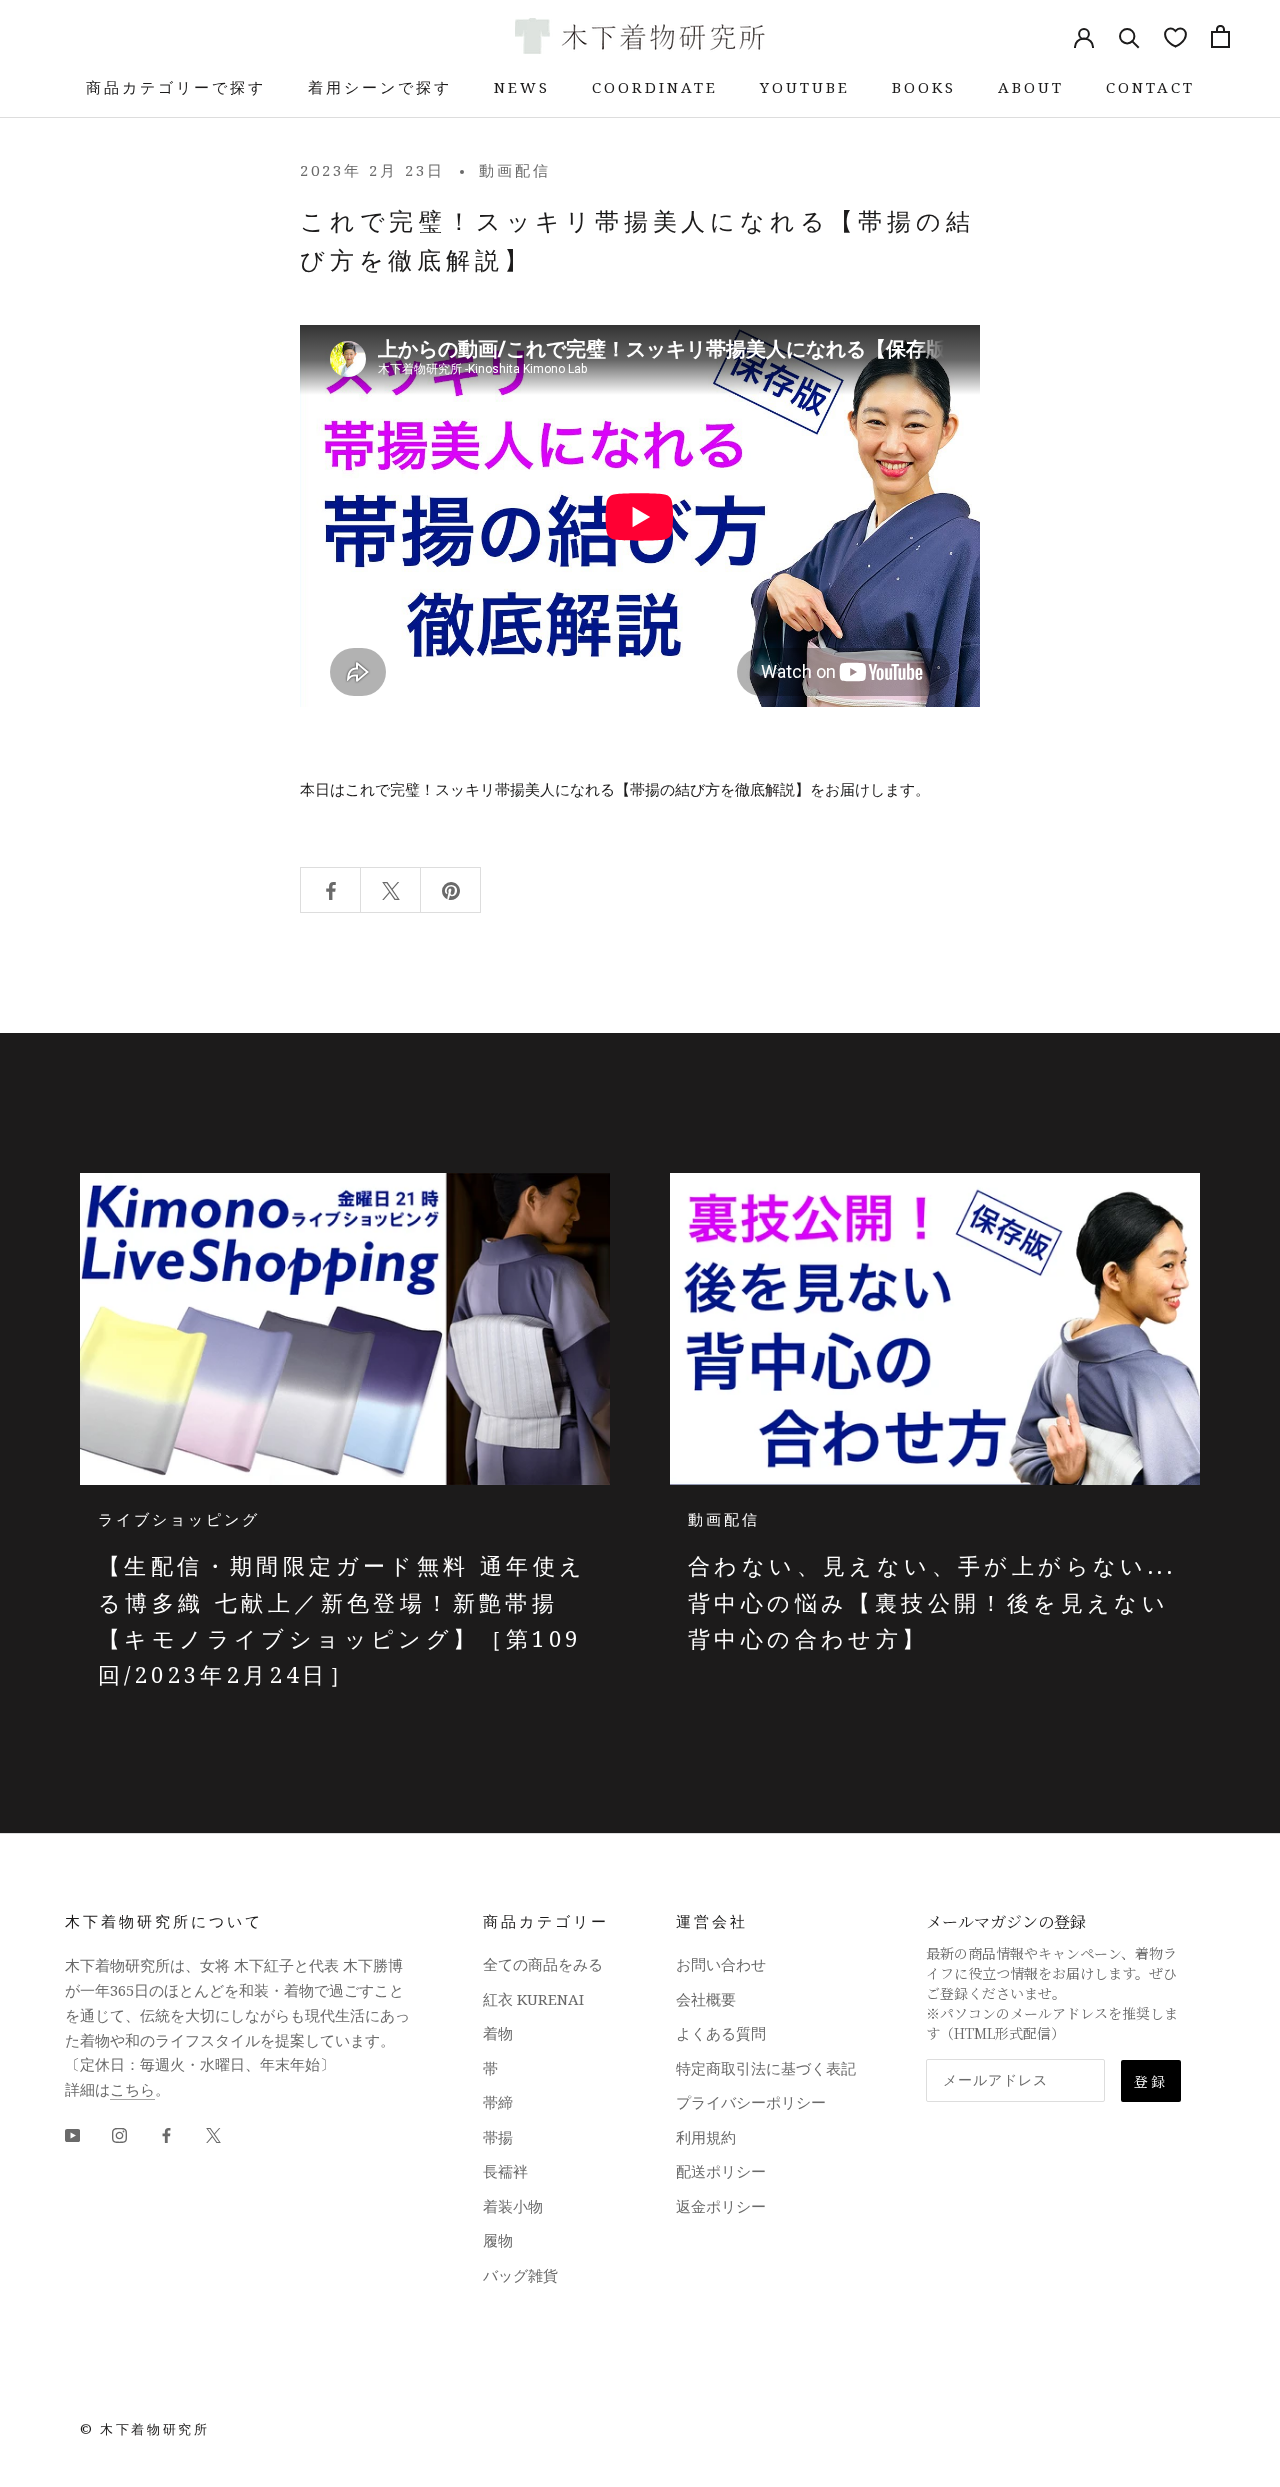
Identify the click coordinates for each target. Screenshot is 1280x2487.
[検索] (1129, 36)
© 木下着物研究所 (144, 2429)
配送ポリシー (721, 2171)
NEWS (522, 87)
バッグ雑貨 (520, 2275)
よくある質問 (721, 2033)
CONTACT (1150, 87)
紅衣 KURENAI (533, 1999)
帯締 (498, 2102)
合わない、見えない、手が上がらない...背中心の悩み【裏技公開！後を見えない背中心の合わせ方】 (932, 1601)
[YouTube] (72, 2134)
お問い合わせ (721, 1964)
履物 (498, 2240)
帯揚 (498, 2137)
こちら (132, 2089)
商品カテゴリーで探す (176, 87)
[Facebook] (166, 2134)
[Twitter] (213, 2134)
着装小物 (513, 2206)
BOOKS (924, 87)
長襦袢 (505, 2171)
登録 (1151, 2081)
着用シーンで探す (380, 87)
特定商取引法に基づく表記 (766, 2068)
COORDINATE (655, 87)
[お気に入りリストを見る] (1175, 36)
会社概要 (706, 1999)
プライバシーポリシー (751, 2102)
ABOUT (1031, 87)
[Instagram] (119, 2134)
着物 (498, 2033)
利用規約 (706, 2137)
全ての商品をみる (543, 1964)
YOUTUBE (805, 87)
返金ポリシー (721, 2206)
